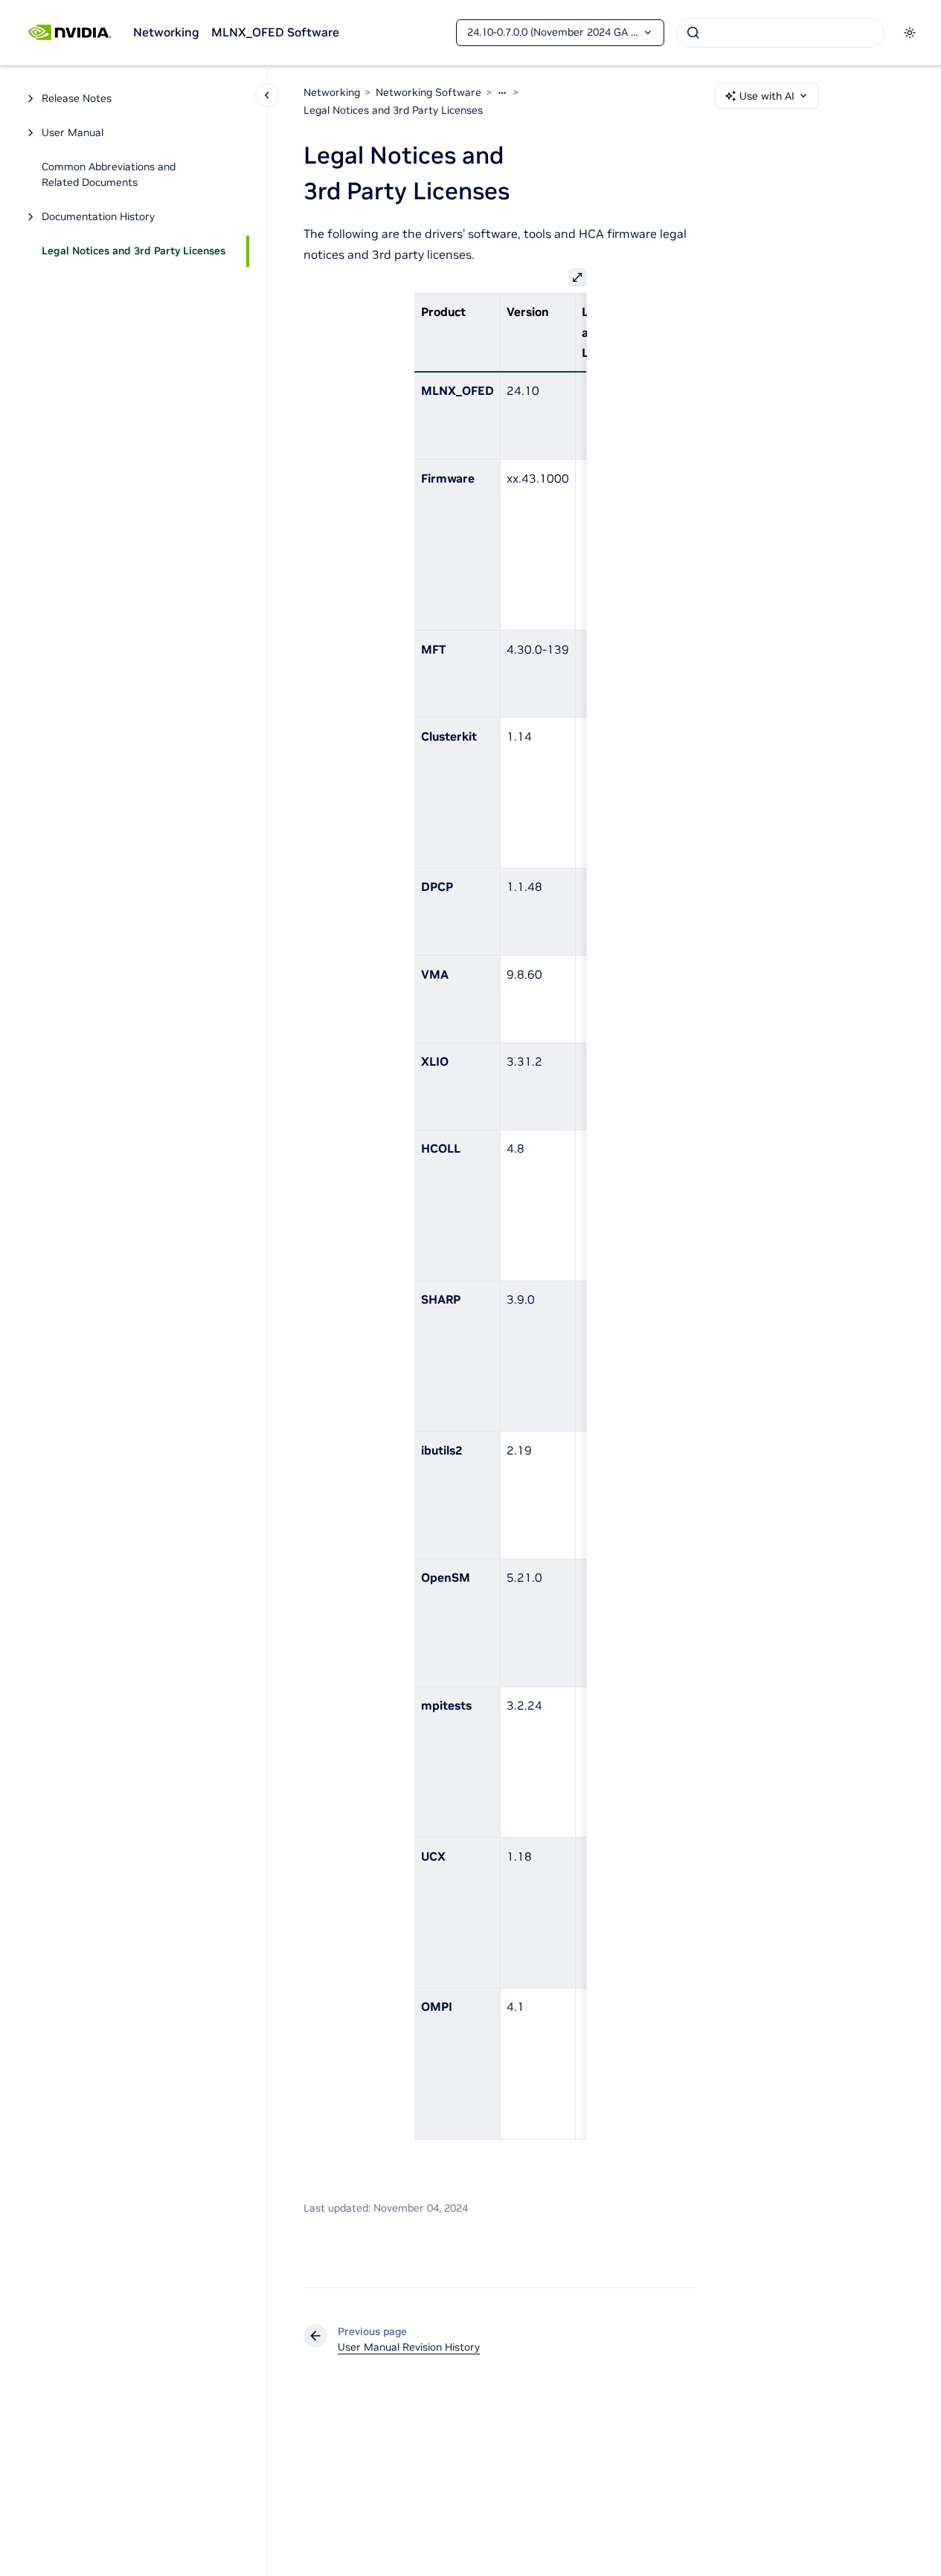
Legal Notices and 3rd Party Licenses (134, 251)
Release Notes (77, 99)
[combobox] (780, 33)
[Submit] (693, 33)
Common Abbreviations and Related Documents (109, 175)
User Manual (73, 133)
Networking (166, 32)
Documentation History (98, 217)
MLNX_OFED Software (275, 32)
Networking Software (428, 92)
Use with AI (767, 96)
